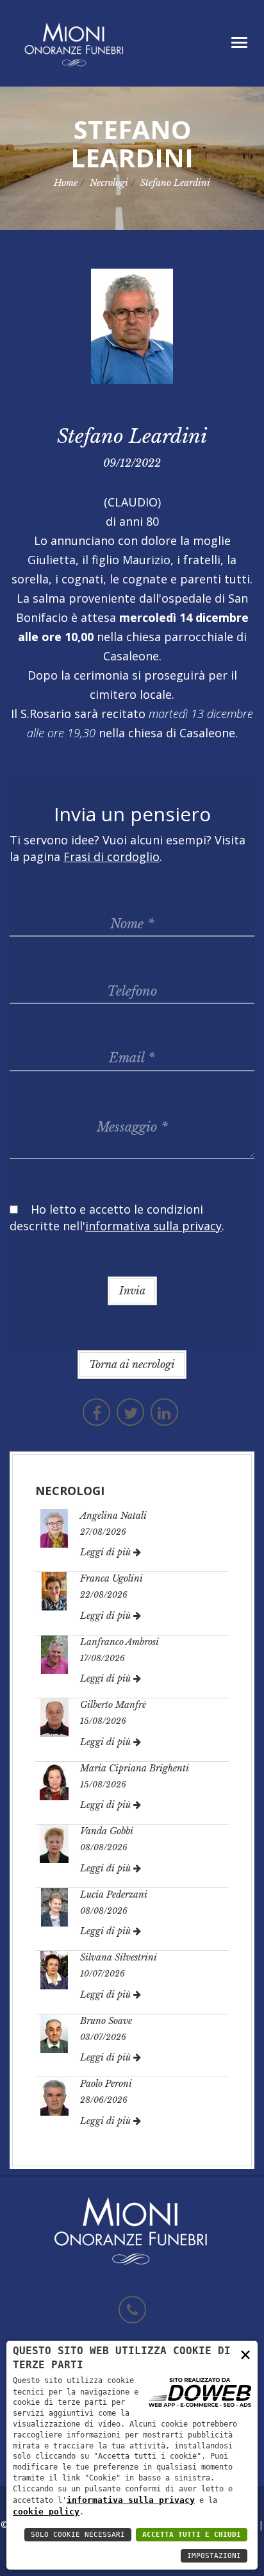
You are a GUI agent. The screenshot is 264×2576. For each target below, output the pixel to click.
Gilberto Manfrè (113, 1705)
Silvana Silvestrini (119, 1957)
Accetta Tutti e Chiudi (192, 2535)
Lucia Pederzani (114, 1894)
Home (66, 183)
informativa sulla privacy (131, 2500)
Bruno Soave (106, 2021)
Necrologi (109, 183)
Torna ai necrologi (132, 1364)
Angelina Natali (113, 1516)
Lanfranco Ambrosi (120, 1642)
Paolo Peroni (106, 2084)
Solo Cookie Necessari (78, 2535)
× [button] (245, 2354)
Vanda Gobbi (107, 1831)
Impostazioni (214, 2556)
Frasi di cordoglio (111, 857)
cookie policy (46, 2512)
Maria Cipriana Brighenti (135, 1768)
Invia (132, 1291)
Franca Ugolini (111, 1578)
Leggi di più (107, 1552)
